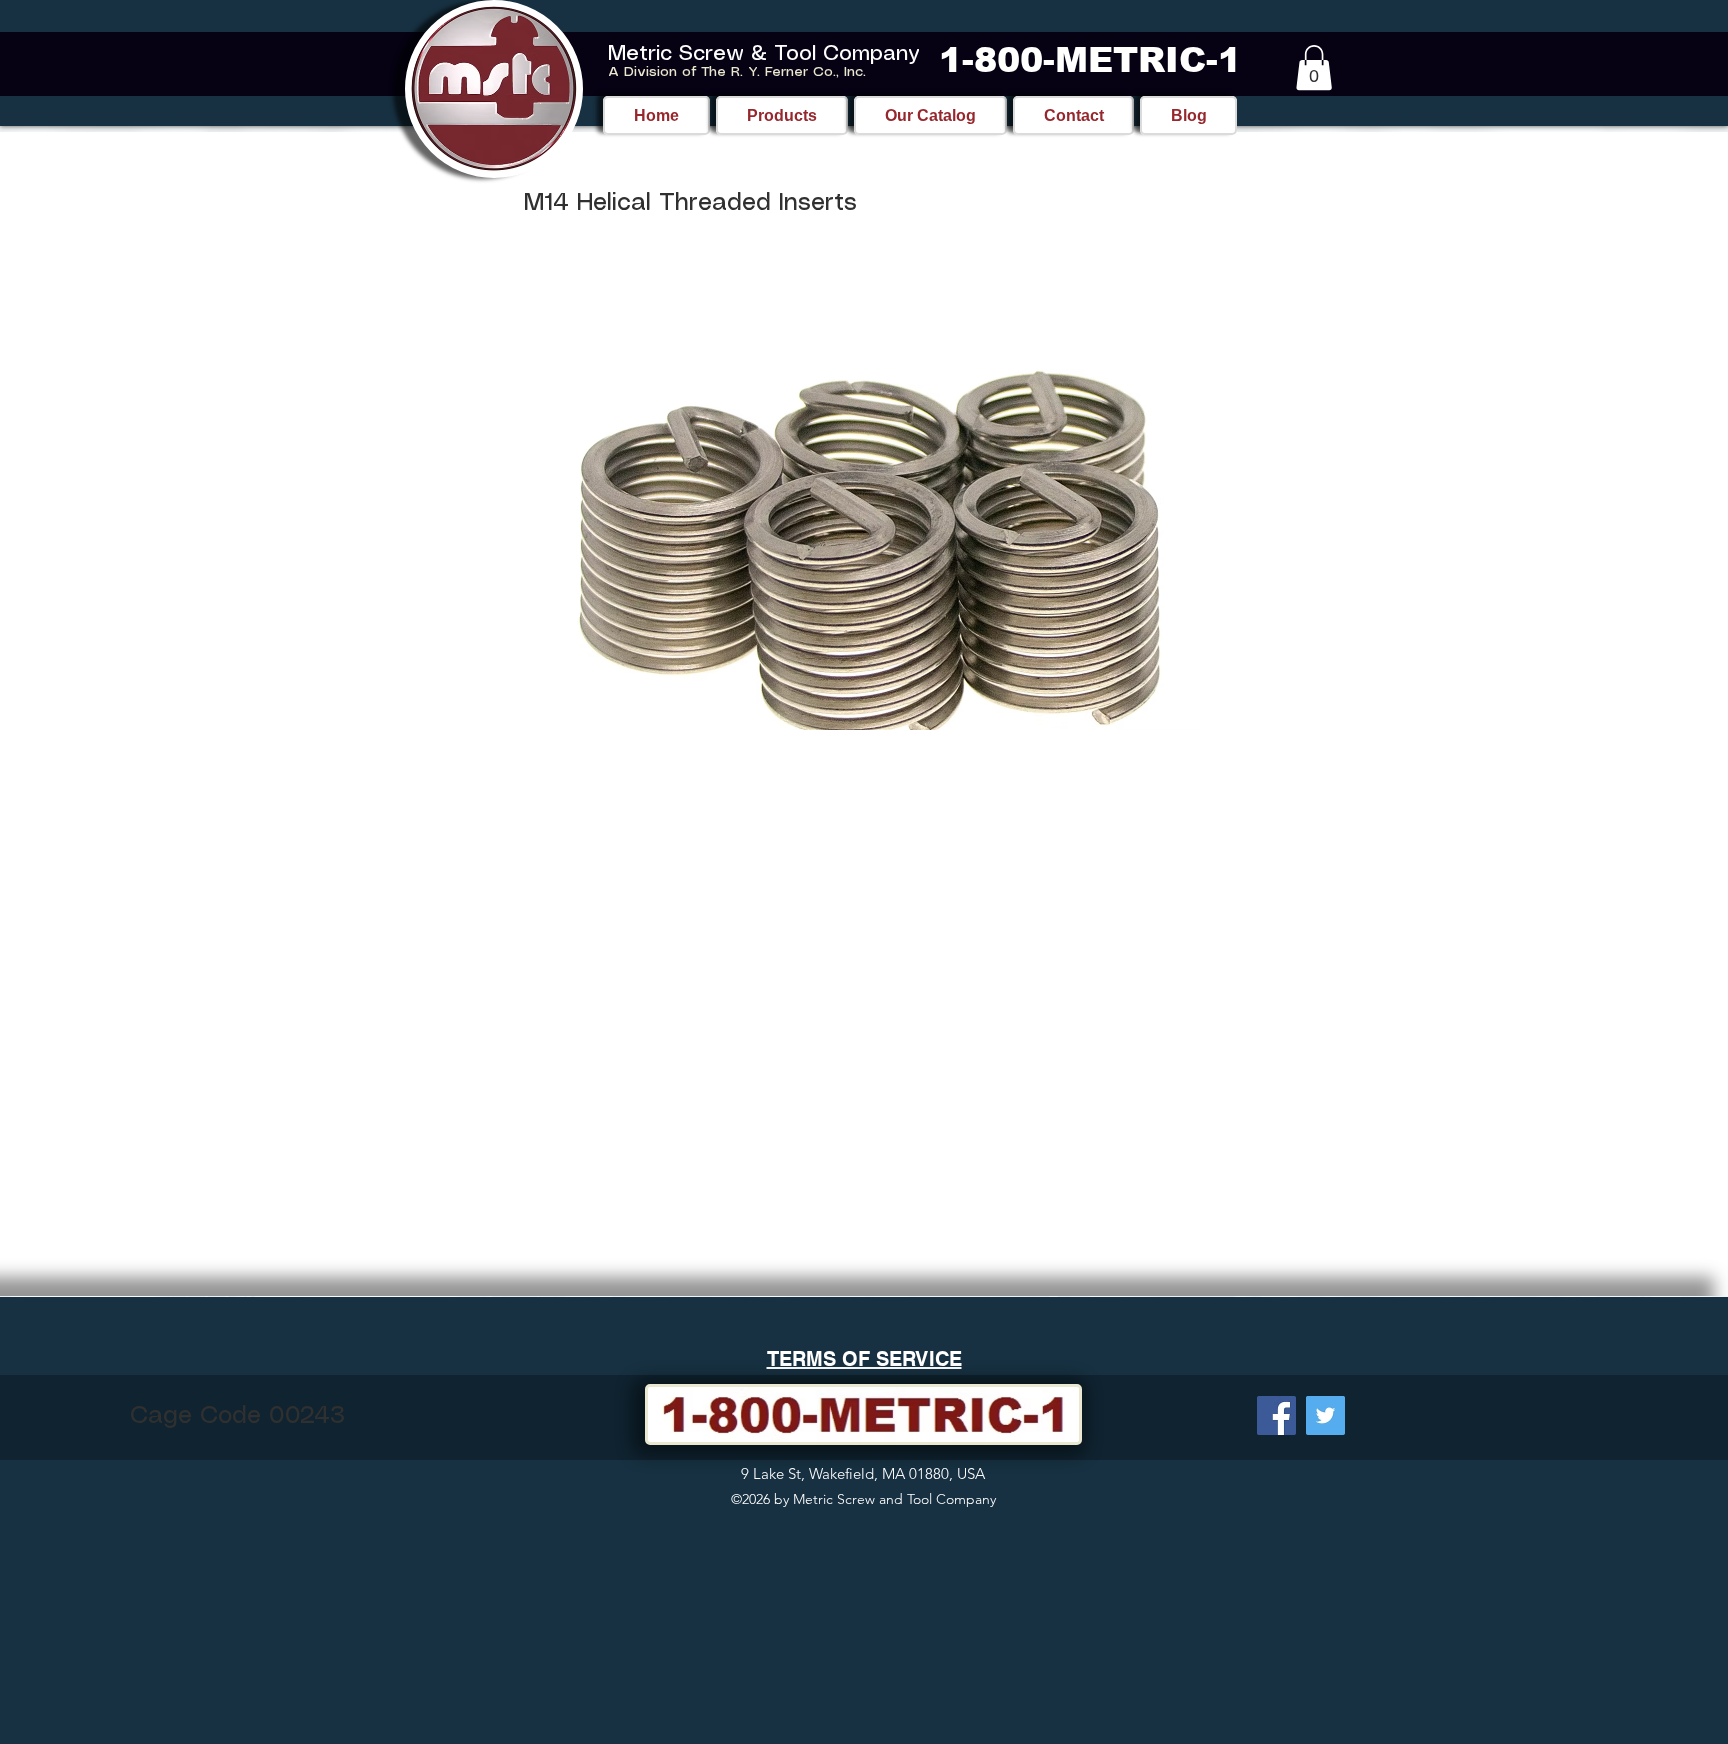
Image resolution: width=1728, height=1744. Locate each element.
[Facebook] (1276, 1415)
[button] (1314, 67)
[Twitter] (1325, 1415)
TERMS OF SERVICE (864, 1359)
